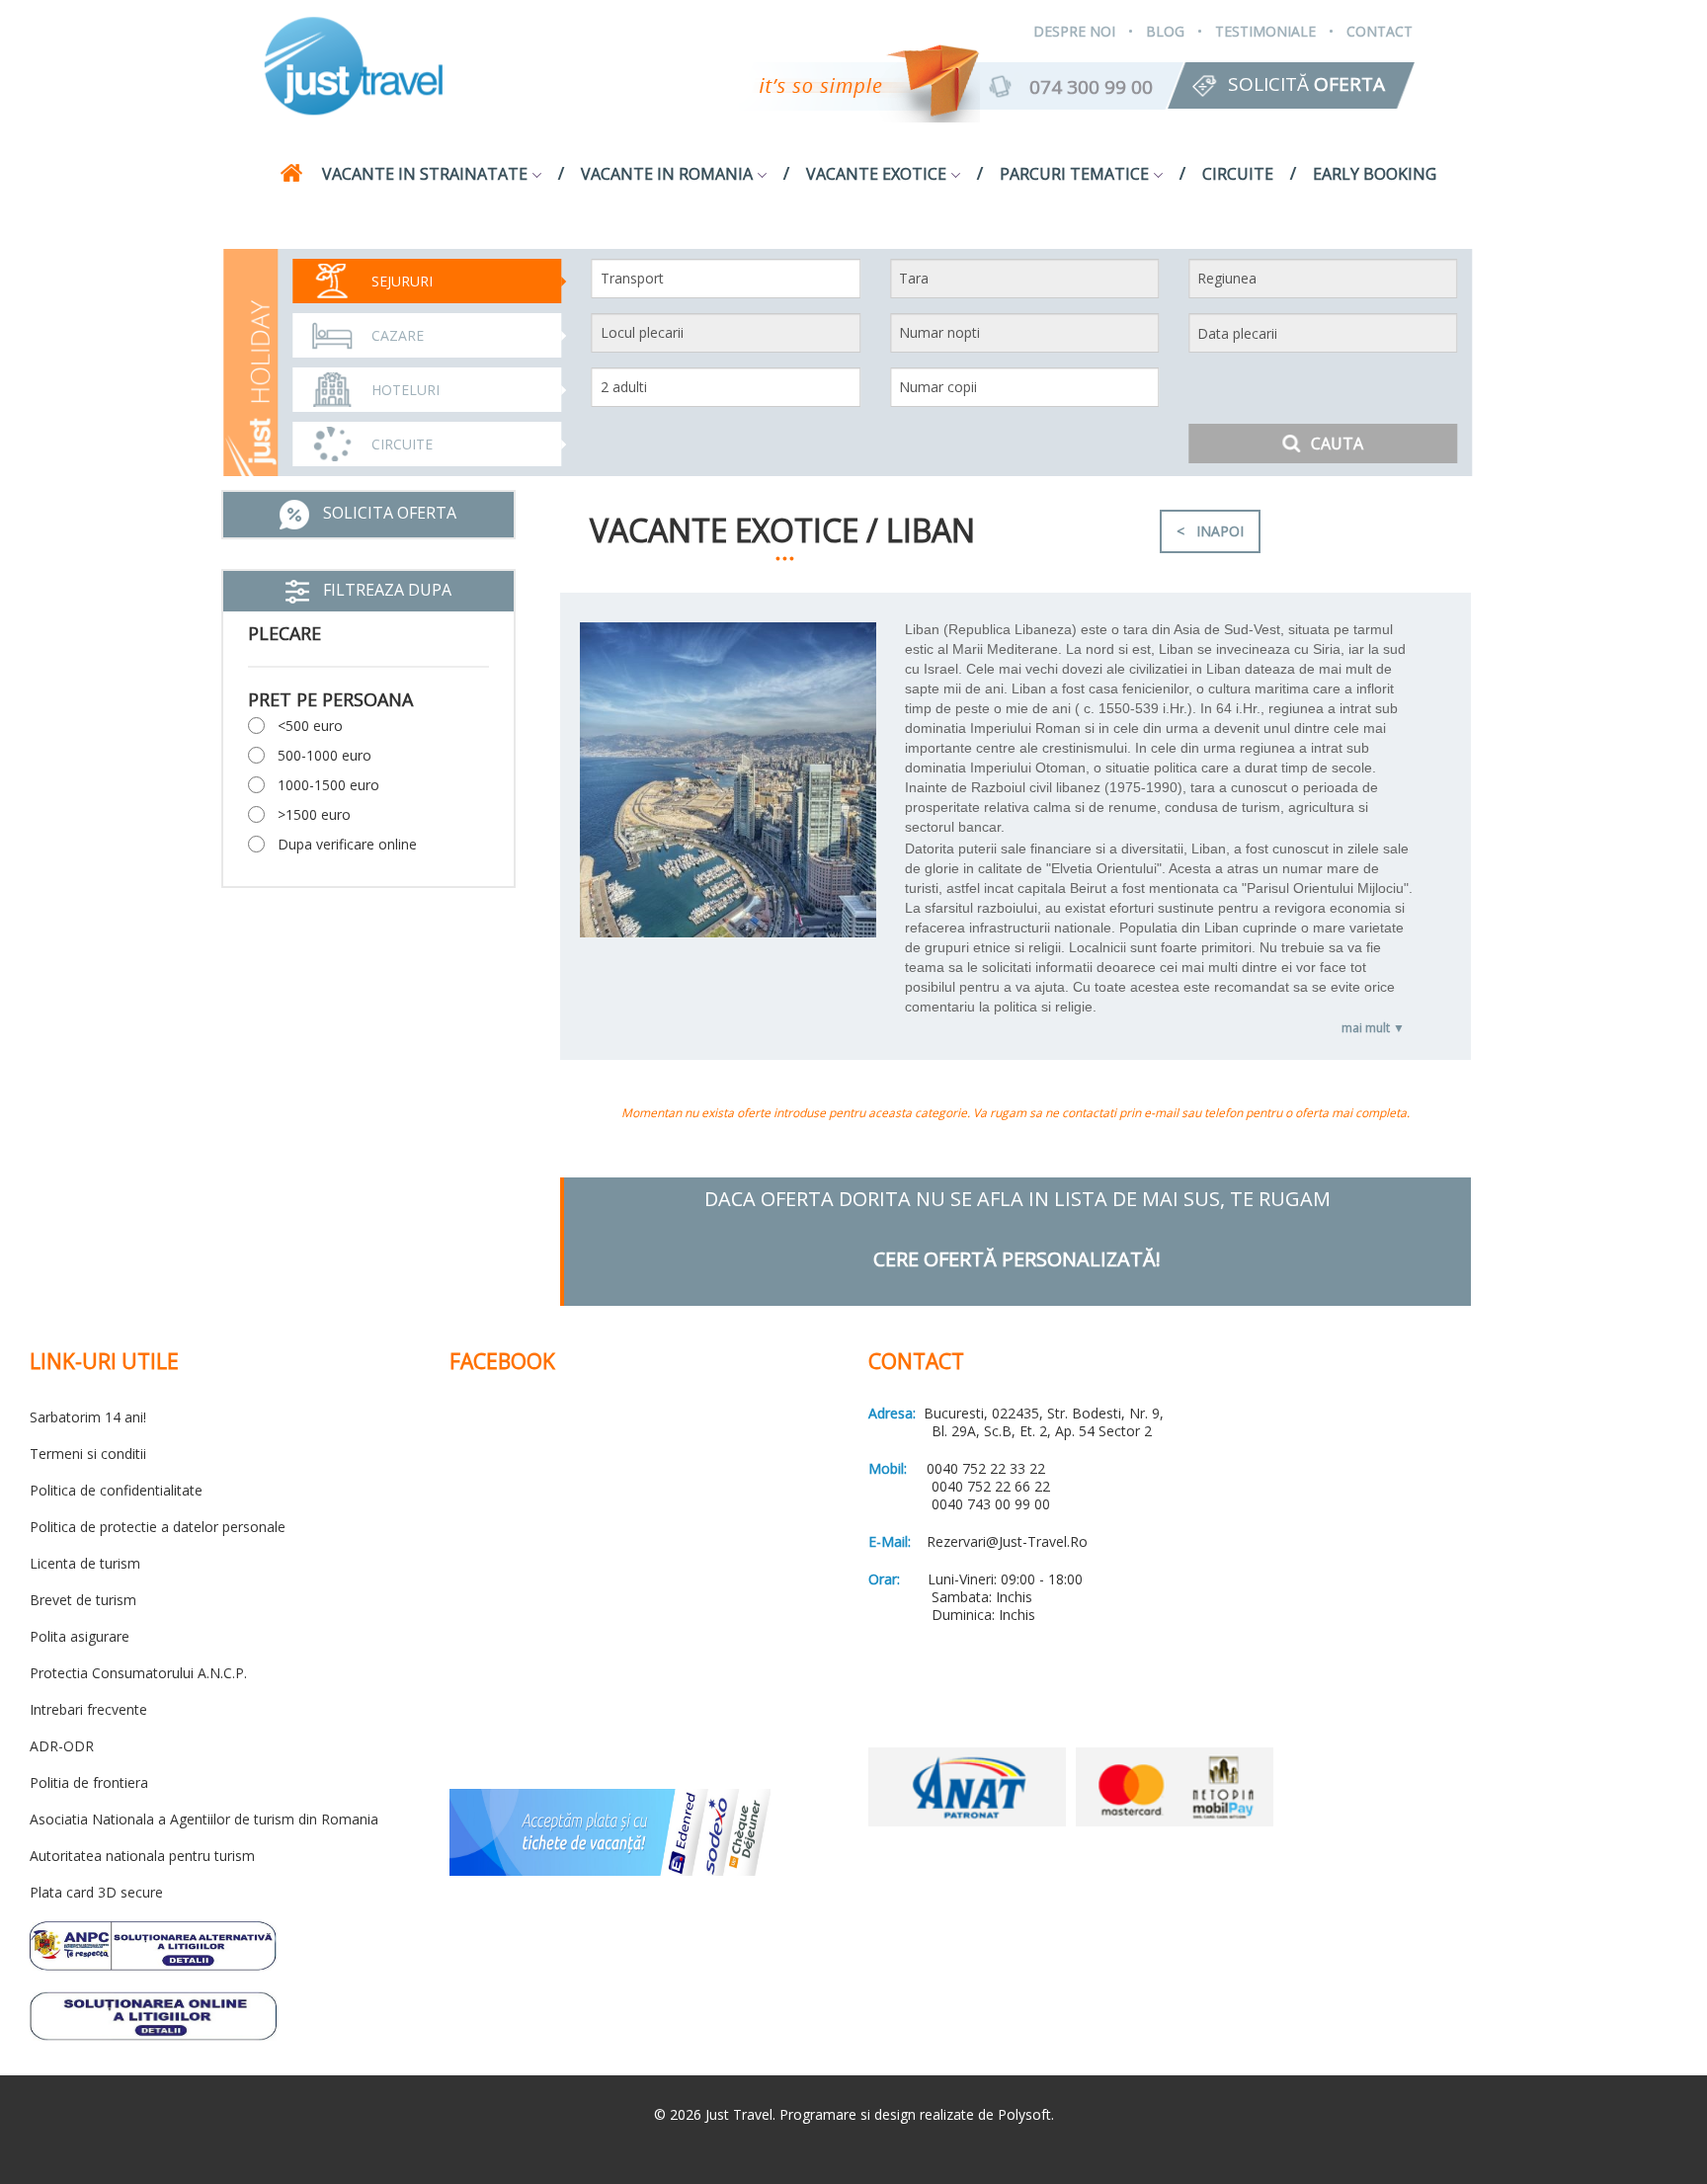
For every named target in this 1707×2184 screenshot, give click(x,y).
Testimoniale (1265, 31)
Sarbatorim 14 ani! (88, 1417)
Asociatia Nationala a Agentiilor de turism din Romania (204, 1819)
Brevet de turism (83, 1600)
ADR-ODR (62, 1746)
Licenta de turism (85, 1563)
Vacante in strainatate (425, 174)
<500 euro (310, 726)
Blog (1165, 31)
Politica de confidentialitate (116, 1490)
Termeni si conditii (88, 1454)
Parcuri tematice (1074, 174)
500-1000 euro (325, 755)
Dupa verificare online (347, 844)
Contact (1380, 31)
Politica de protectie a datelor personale (158, 1527)
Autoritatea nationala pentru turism (142, 1856)
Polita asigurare (80, 1636)
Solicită (1306, 84)
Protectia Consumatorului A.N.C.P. (138, 1673)
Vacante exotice (876, 174)
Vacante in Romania (667, 174)
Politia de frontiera (89, 1782)
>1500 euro (314, 814)
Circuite (1238, 174)
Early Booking (1375, 174)
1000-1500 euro (328, 785)
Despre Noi (1074, 31)
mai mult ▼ (1373, 1028)
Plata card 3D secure (96, 1892)
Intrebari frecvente (88, 1709)
